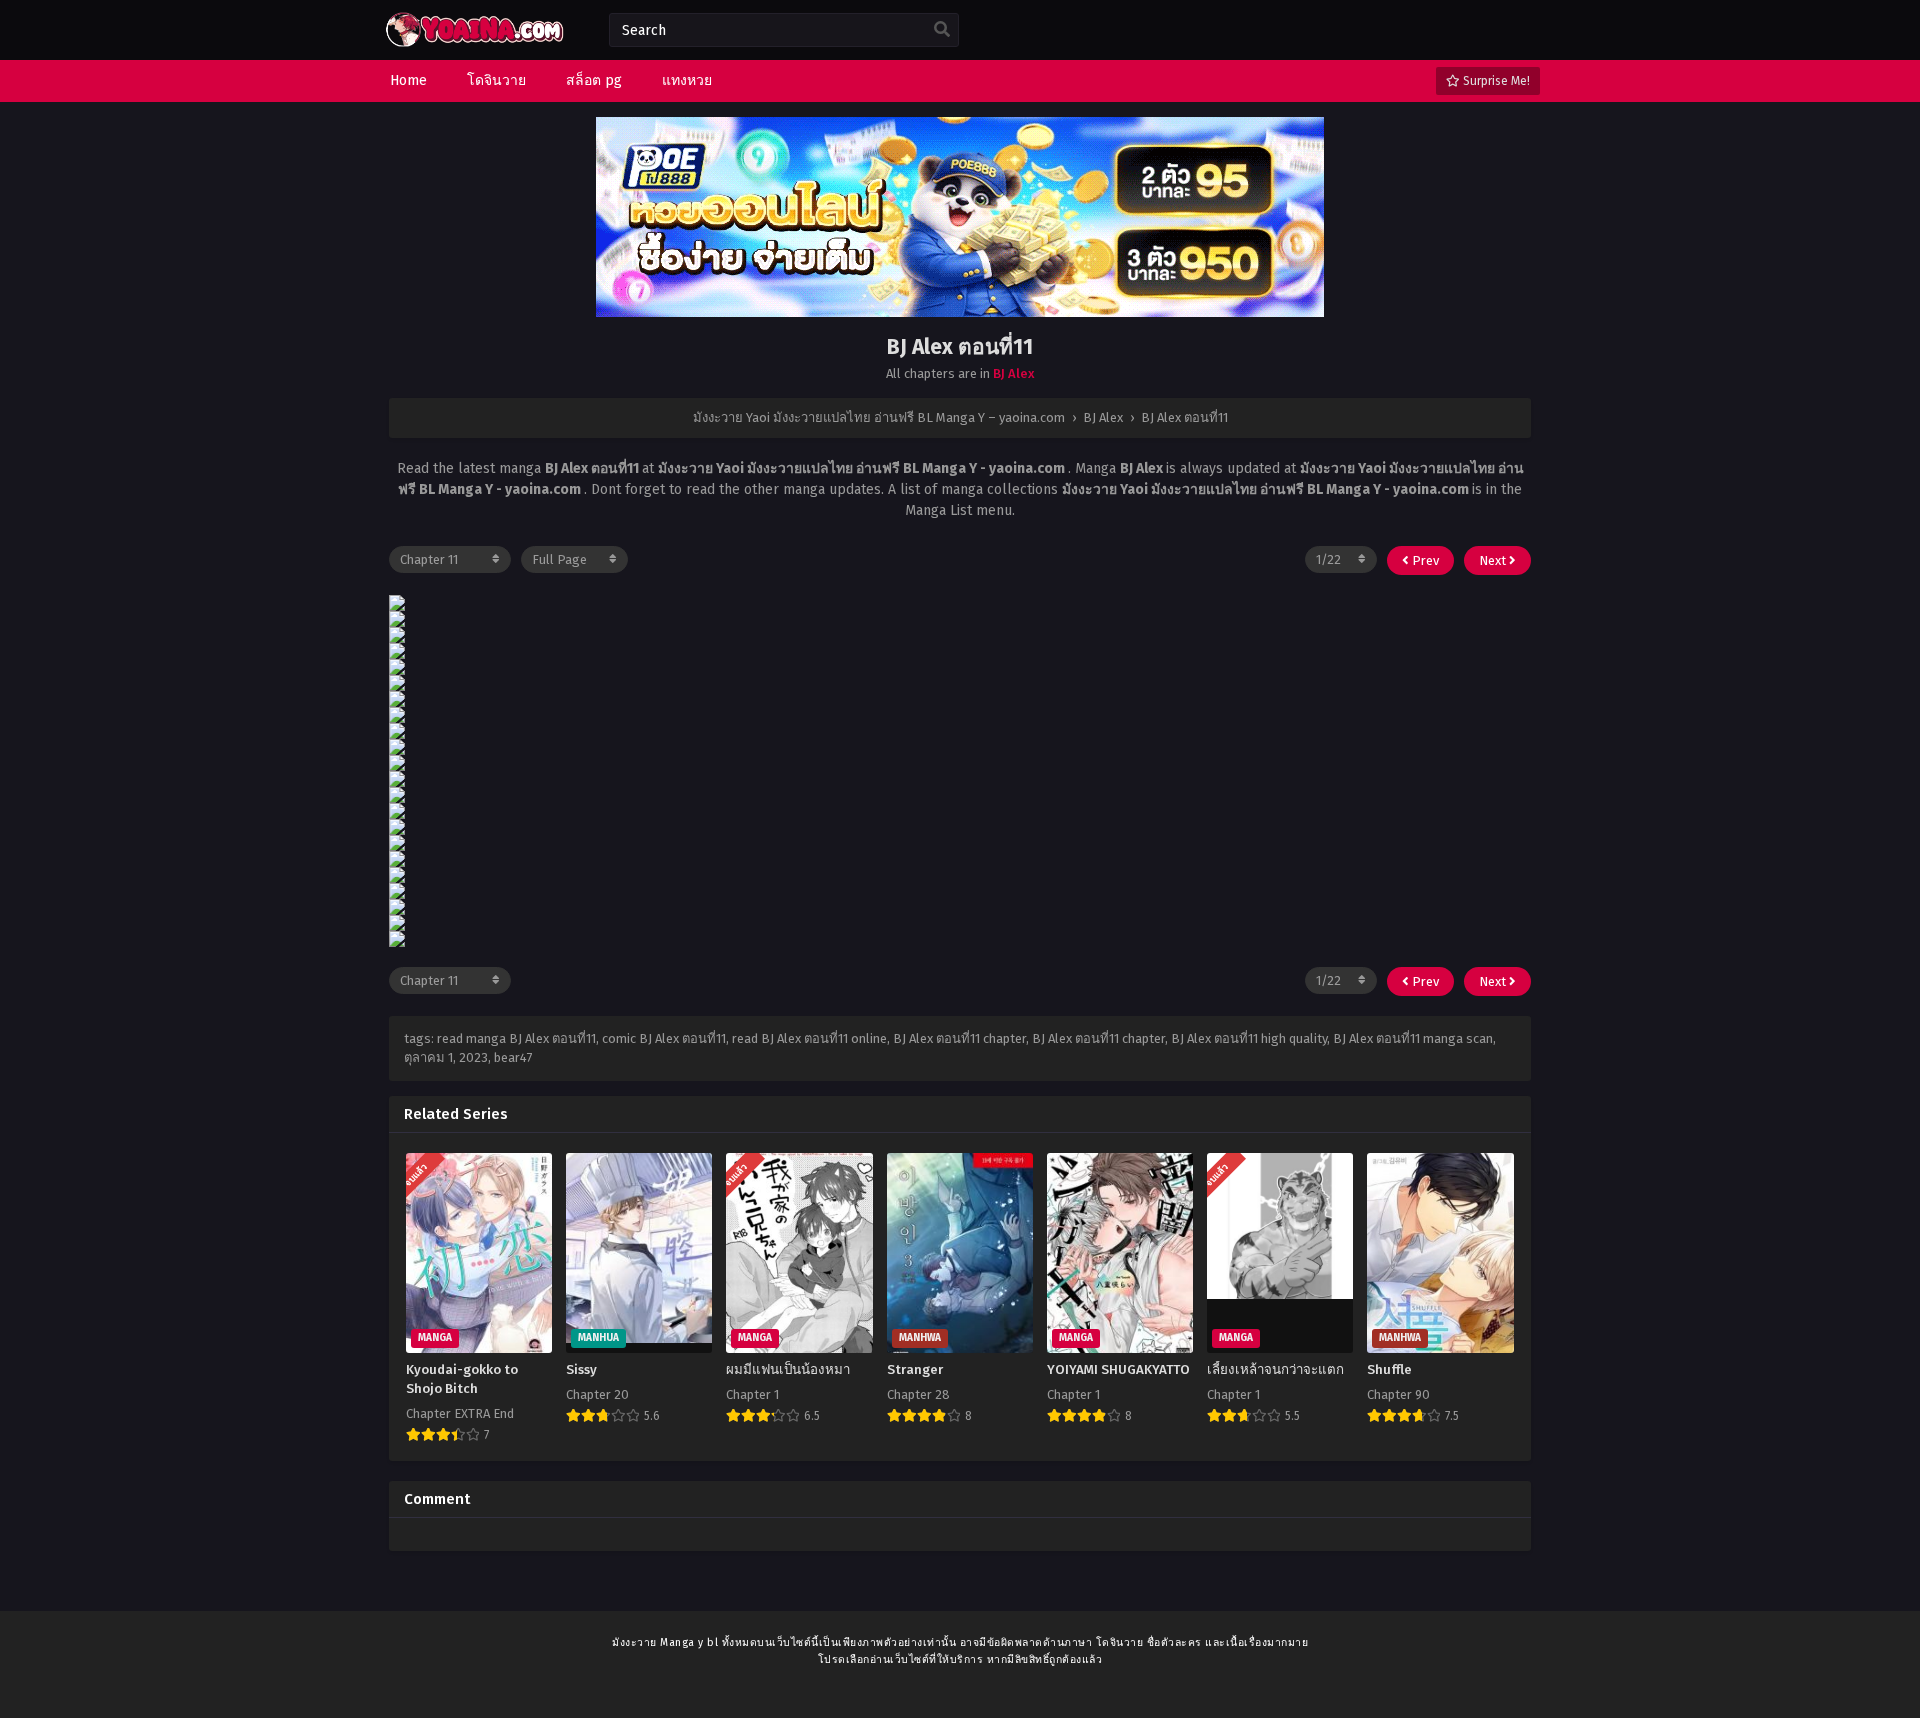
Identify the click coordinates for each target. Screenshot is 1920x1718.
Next (1494, 560)
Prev (1424, 560)
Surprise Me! (1495, 81)
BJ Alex (1014, 373)
